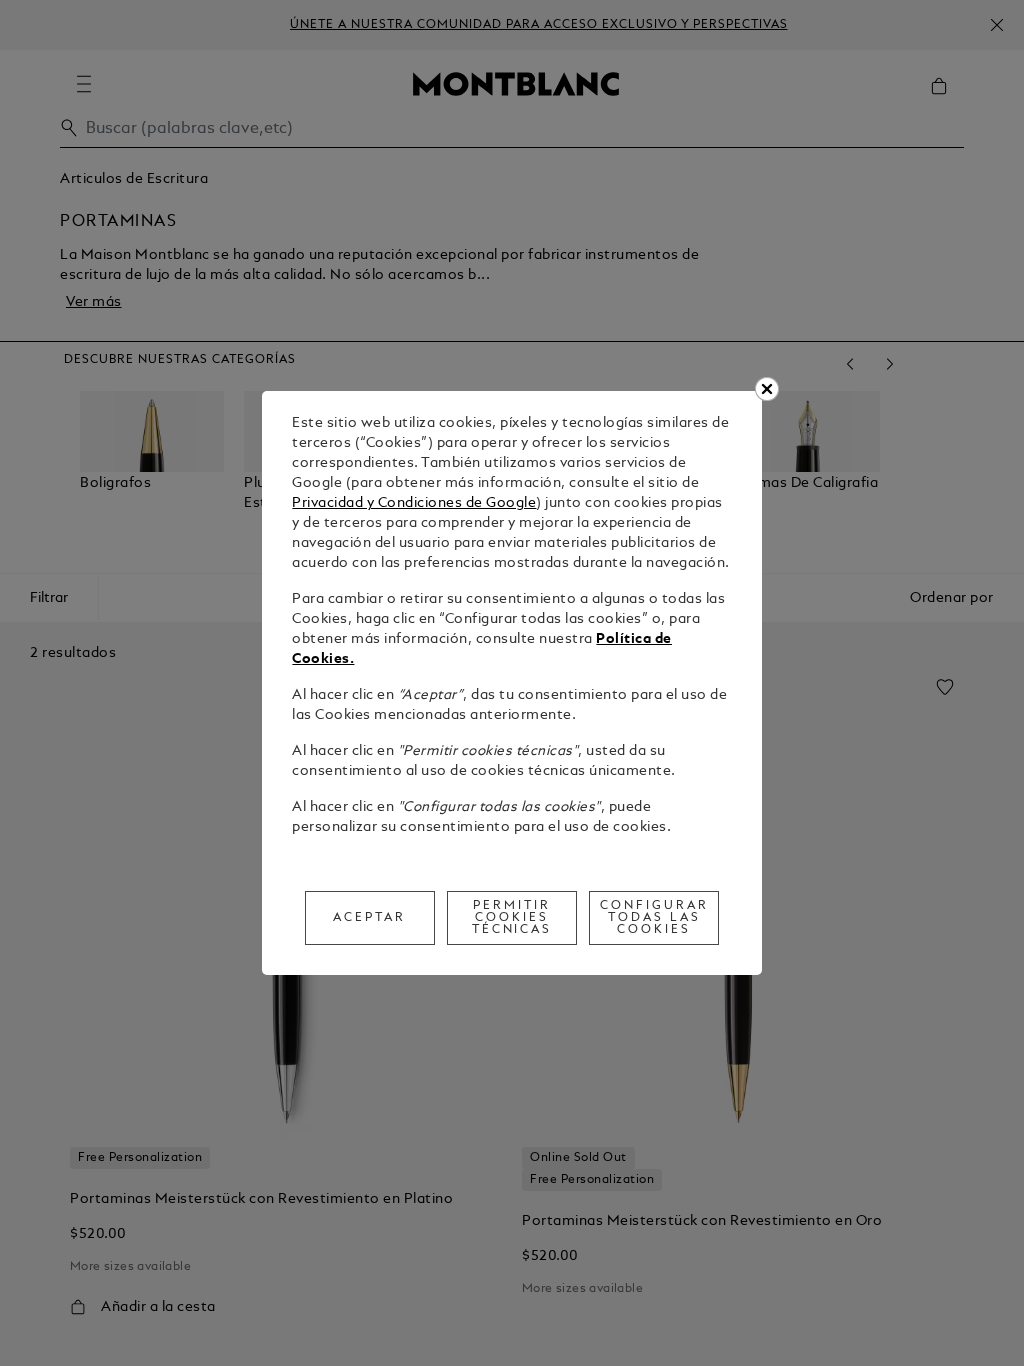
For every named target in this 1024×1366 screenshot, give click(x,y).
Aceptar (369, 918)
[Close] (767, 389)
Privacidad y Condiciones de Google (414, 503)
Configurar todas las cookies (654, 918)
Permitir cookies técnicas (512, 918)
